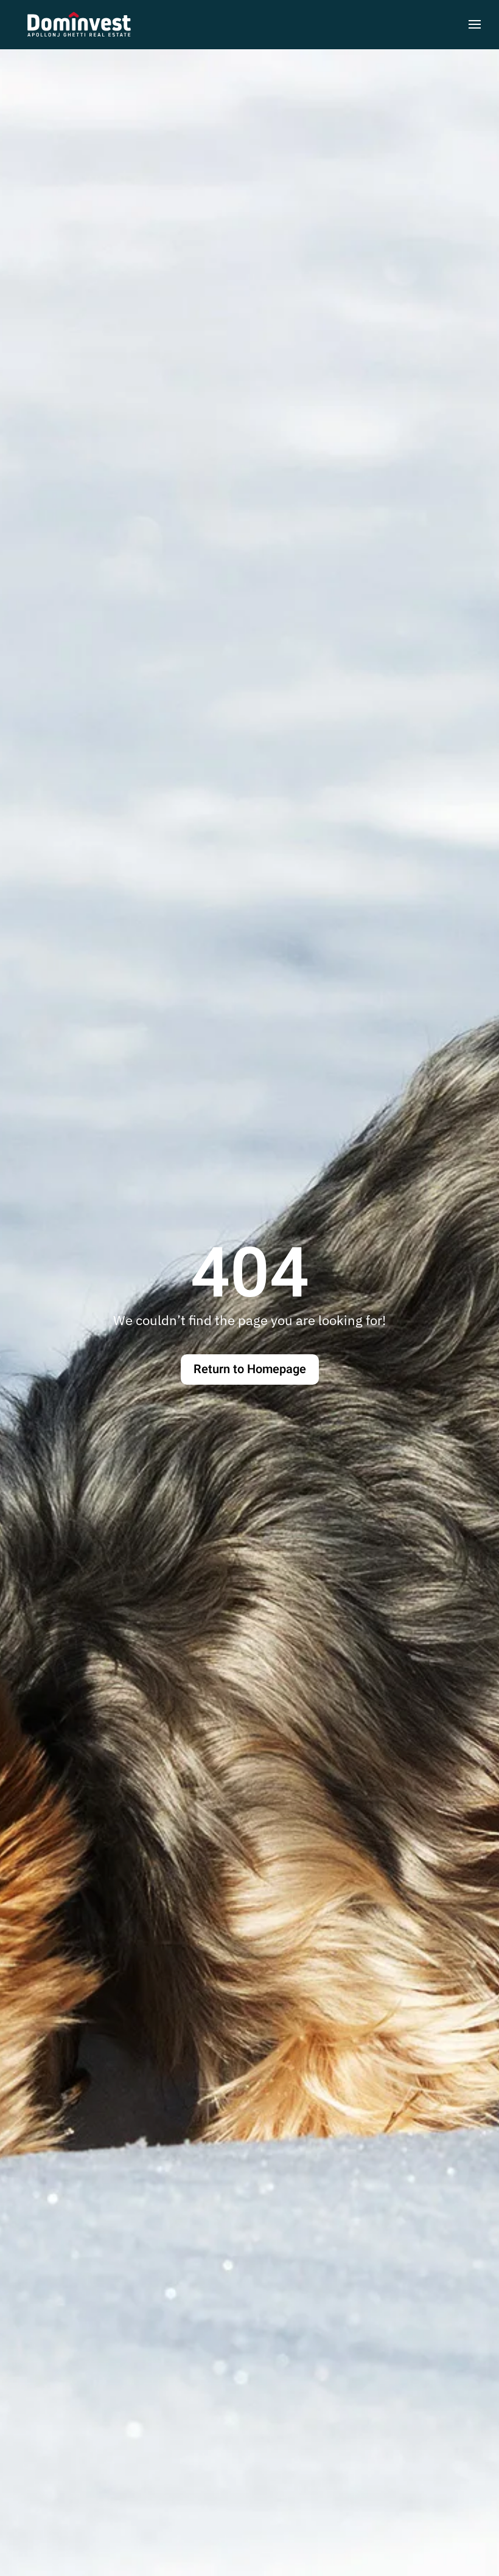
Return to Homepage (250, 1369)
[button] (475, 24)
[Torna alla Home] (79, 24)
